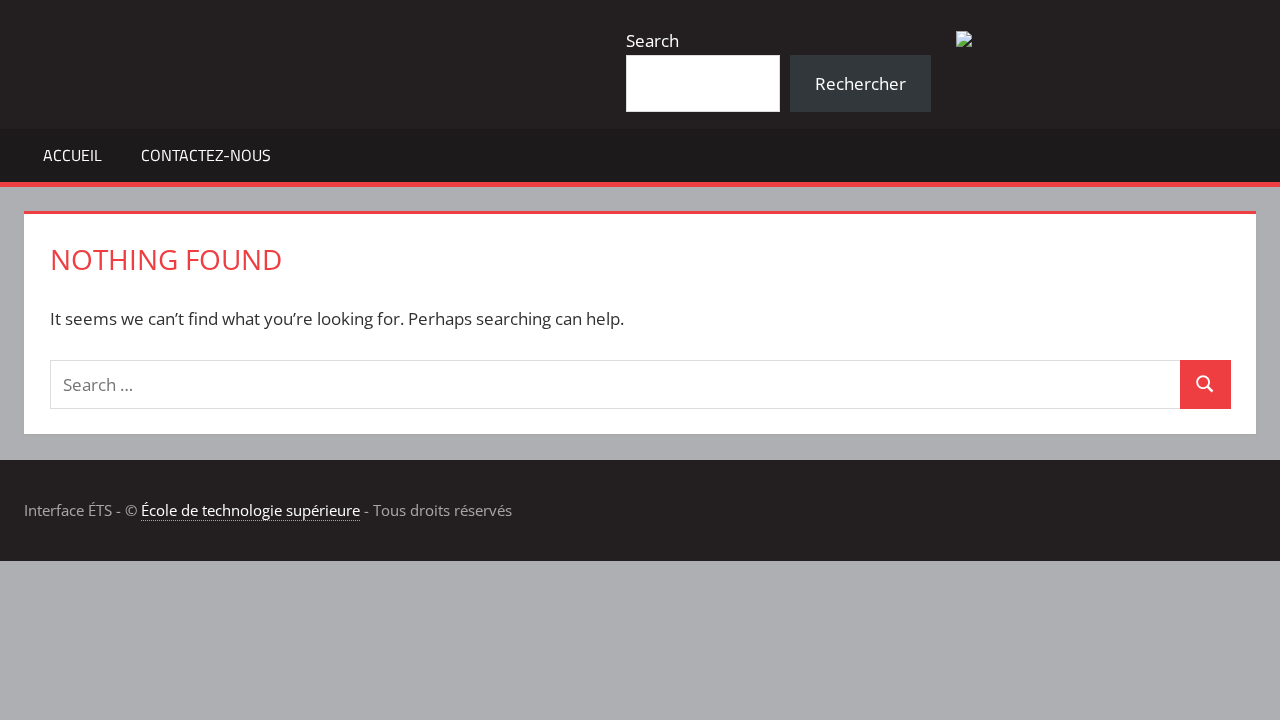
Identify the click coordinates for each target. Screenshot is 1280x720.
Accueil (72, 155)
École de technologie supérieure (250, 510)
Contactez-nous (206, 155)
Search (652, 40)
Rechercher (860, 83)
